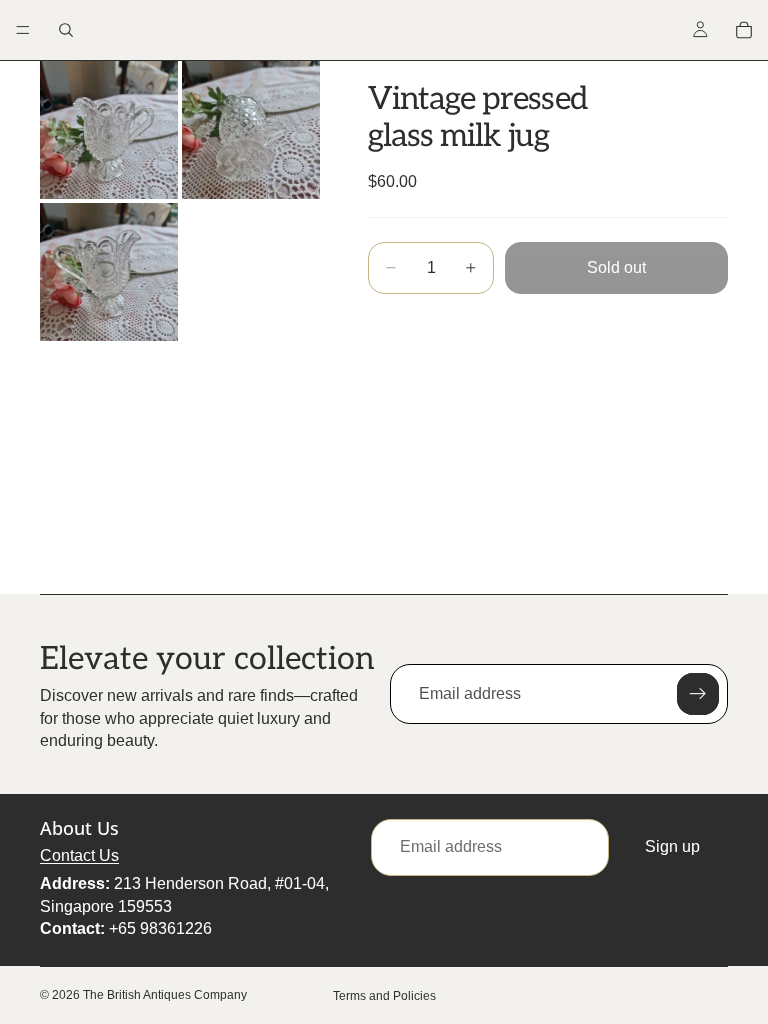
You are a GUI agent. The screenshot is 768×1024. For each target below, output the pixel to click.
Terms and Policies (384, 996)
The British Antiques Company (165, 995)
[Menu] (23, 30)
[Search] (66, 30)
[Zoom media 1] (109, 130)
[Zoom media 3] (109, 272)
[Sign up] (698, 694)
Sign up (672, 847)
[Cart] (744, 30)
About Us (79, 829)
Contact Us (79, 855)
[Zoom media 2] (251, 130)
